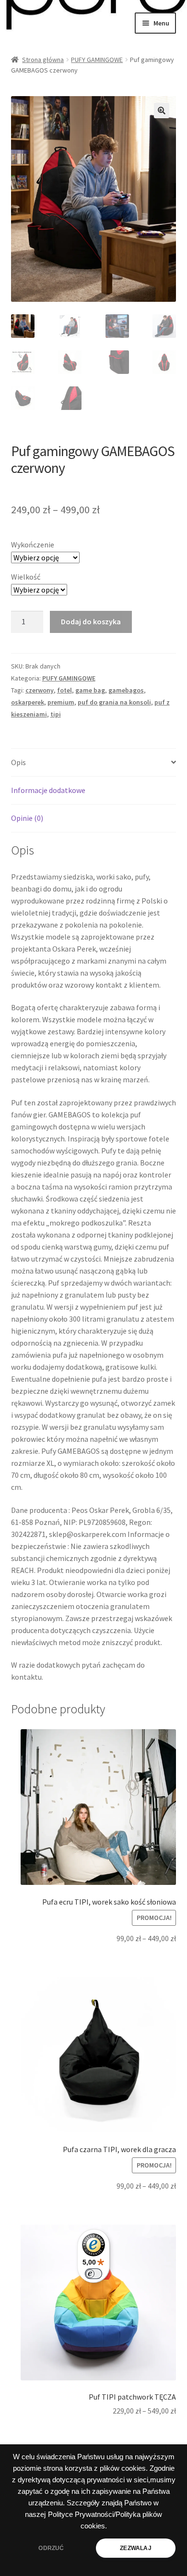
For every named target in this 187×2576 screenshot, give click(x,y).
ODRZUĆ (51, 2548)
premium (61, 702)
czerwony (40, 690)
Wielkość (26, 577)
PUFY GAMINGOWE (97, 60)
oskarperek (28, 702)
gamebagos (126, 690)
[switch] (93, 2274)
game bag (90, 690)
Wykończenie (33, 545)
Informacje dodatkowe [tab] (48, 790)
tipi (56, 714)
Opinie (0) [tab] (27, 818)
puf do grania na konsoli (114, 702)
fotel (64, 690)
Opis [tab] (18, 762)
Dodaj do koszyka (91, 621)
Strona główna (43, 60)
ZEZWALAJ (135, 2548)
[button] (162, 111)
